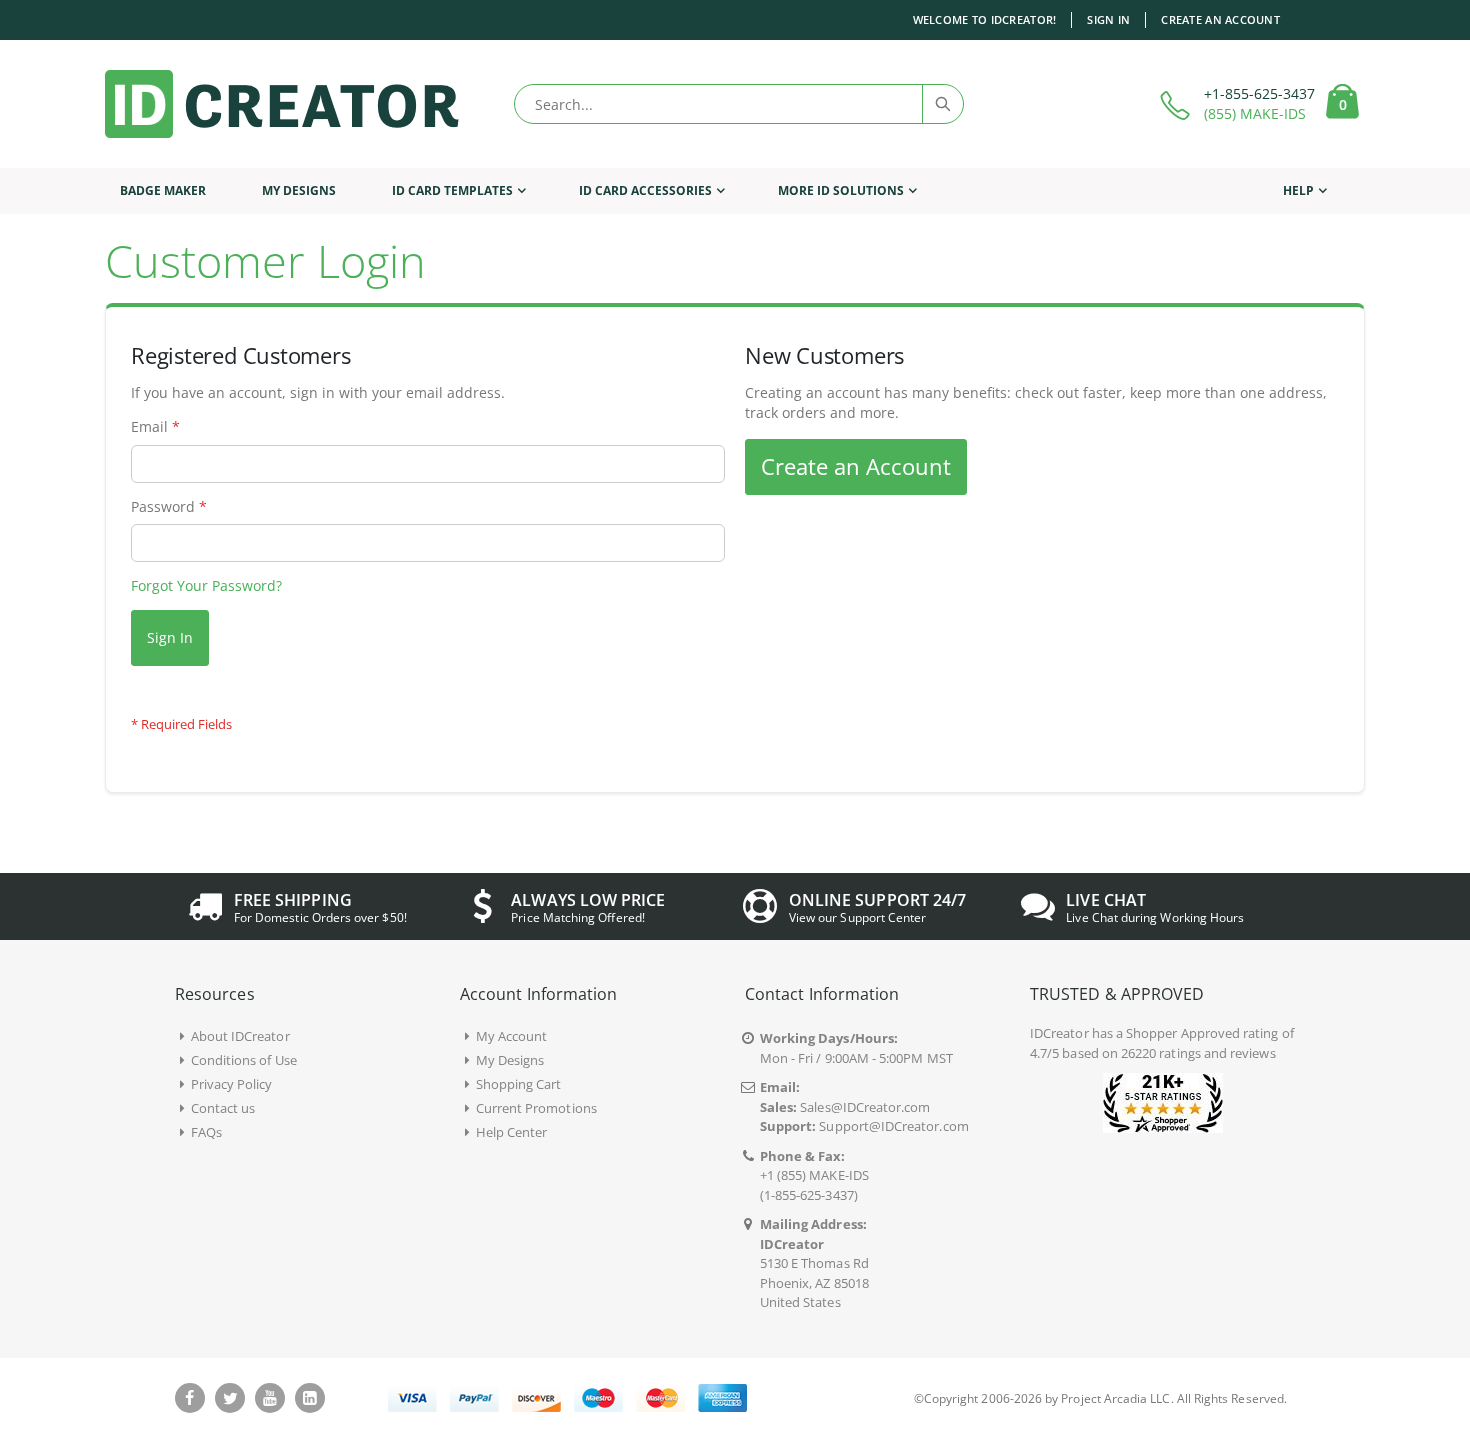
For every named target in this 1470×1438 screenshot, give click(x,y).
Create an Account (1220, 19)
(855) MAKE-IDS (1255, 113)
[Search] (942, 104)
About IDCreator (240, 1036)
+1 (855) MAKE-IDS (814, 1175)
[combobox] (739, 104)
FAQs (206, 1132)
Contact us (223, 1108)
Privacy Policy (232, 1084)
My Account (512, 1036)
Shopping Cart (519, 1084)
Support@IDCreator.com (893, 1126)
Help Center (512, 1132)
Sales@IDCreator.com (865, 1107)
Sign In (1108, 19)
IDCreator (1059, 1033)
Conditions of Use (244, 1060)
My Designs (510, 1060)
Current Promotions (536, 1108)
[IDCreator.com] (282, 104)
